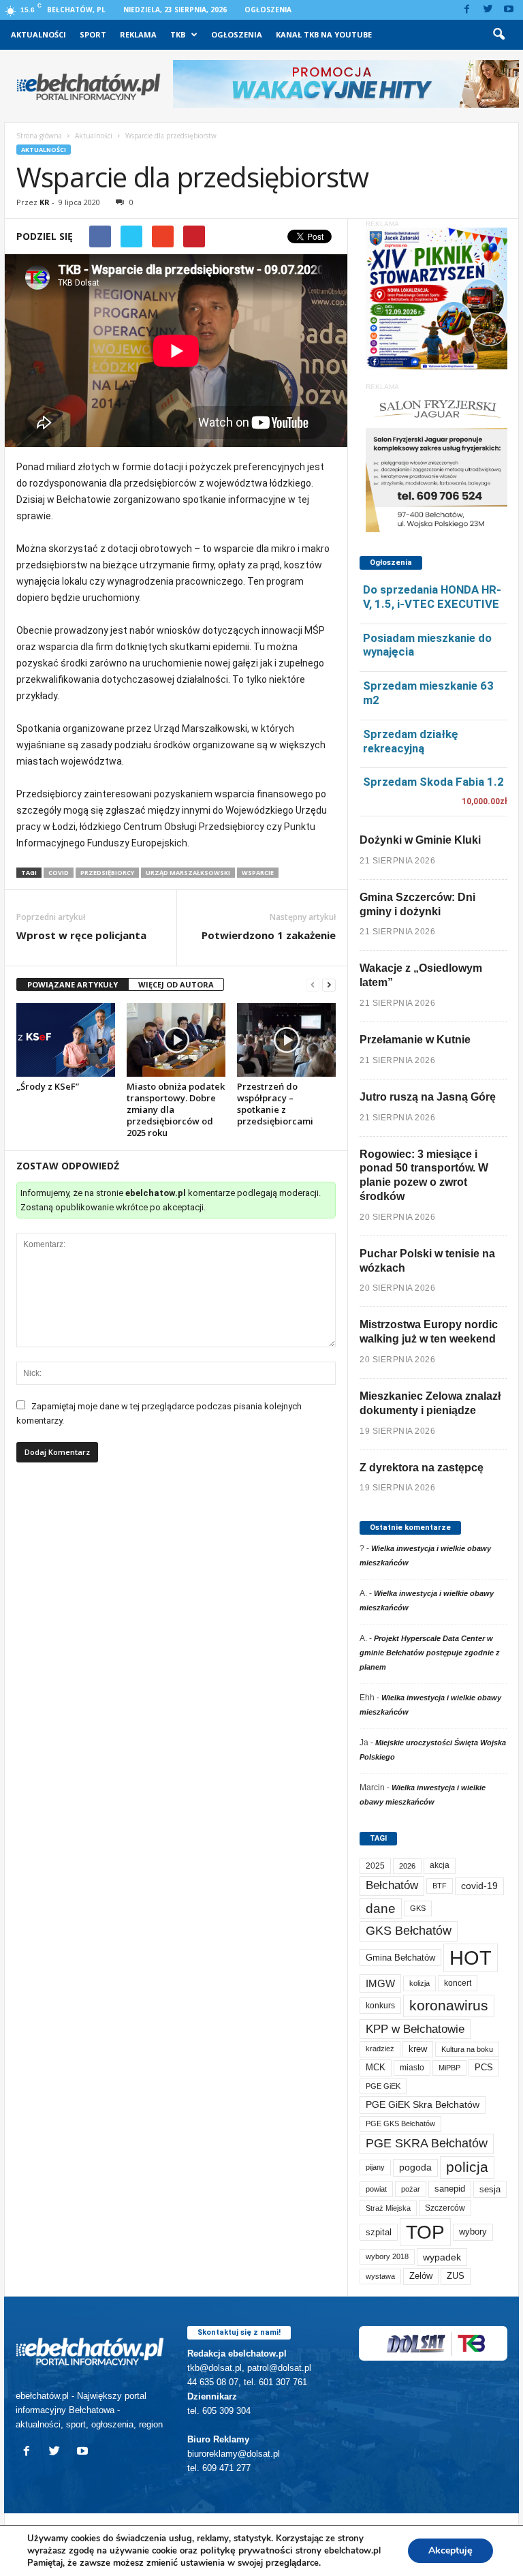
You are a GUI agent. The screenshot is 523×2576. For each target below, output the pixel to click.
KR (45, 202)
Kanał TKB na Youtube (324, 34)
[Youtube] (509, 10)
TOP (425, 2232)
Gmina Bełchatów (400, 1958)
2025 (375, 1866)
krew (418, 2049)
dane (381, 1908)
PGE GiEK (383, 2086)
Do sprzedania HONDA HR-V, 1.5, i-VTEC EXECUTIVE (432, 597)
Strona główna (39, 136)
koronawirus (449, 2005)
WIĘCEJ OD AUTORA (176, 984)
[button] (498, 35)
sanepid (450, 2189)
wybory (473, 2232)
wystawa (380, 2276)
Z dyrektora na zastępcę (422, 1468)
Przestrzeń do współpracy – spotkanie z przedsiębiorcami (275, 1104)
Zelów (421, 2276)
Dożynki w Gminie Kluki (420, 840)
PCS (484, 2068)
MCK (376, 2067)
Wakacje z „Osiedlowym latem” (421, 975)
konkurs (380, 2006)
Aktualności (38, 34)
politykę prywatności (247, 2550)
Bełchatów (392, 1885)
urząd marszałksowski (188, 873)
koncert (458, 1983)
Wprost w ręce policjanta (81, 935)
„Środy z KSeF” (48, 1086)
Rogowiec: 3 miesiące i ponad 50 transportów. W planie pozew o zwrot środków (424, 1175)
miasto (412, 2068)
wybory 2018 (387, 2256)
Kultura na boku (467, 2049)
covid (59, 873)
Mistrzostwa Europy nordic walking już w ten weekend (429, 1332)
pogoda (415, 2167)
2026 (407, 1866)
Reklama (138, 34)
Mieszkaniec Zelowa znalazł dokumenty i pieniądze (430, 1403)
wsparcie (258, 873)
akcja (440, 1865)
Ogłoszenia (268, 10)
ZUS (456, 2276)
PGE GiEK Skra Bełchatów (423, 2105)
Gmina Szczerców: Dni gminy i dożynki (417, 904)
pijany (375, 2167)
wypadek (442, 2257)
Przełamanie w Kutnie (415, 1040)
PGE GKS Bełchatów (400, 2123)
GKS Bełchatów (409, 1931)
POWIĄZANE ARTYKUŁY (73, 984)
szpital (379, 2232)
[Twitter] (488, 10)
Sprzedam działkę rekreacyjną (411, 741)
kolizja (419, 1983)
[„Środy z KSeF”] (66, 1040)
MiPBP (449, 2068)
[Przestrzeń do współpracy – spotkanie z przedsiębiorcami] (286, 1040)
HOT (471, 1958)
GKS (418, 1908)
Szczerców (445, 2208)
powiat (376, 2189)
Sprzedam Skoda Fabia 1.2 (433, 782)
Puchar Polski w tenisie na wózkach (427, 1261)
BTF (440, 1886)
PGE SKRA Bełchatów (427, 2143)
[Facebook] (466, 10)
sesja (490, 2189)
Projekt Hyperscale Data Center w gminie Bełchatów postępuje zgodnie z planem (430, 1653)
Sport (93, 34)
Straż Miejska (388, 2208)
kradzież (380, 2049)
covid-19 (479, 1886)
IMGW (380, 1983)
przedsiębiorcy (107, 873)
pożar (411, 2189)
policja (467, 2167)
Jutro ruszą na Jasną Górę (428, 1097)
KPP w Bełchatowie (415, 2029)
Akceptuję (450, 2550)
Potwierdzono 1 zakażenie (269, 935)
